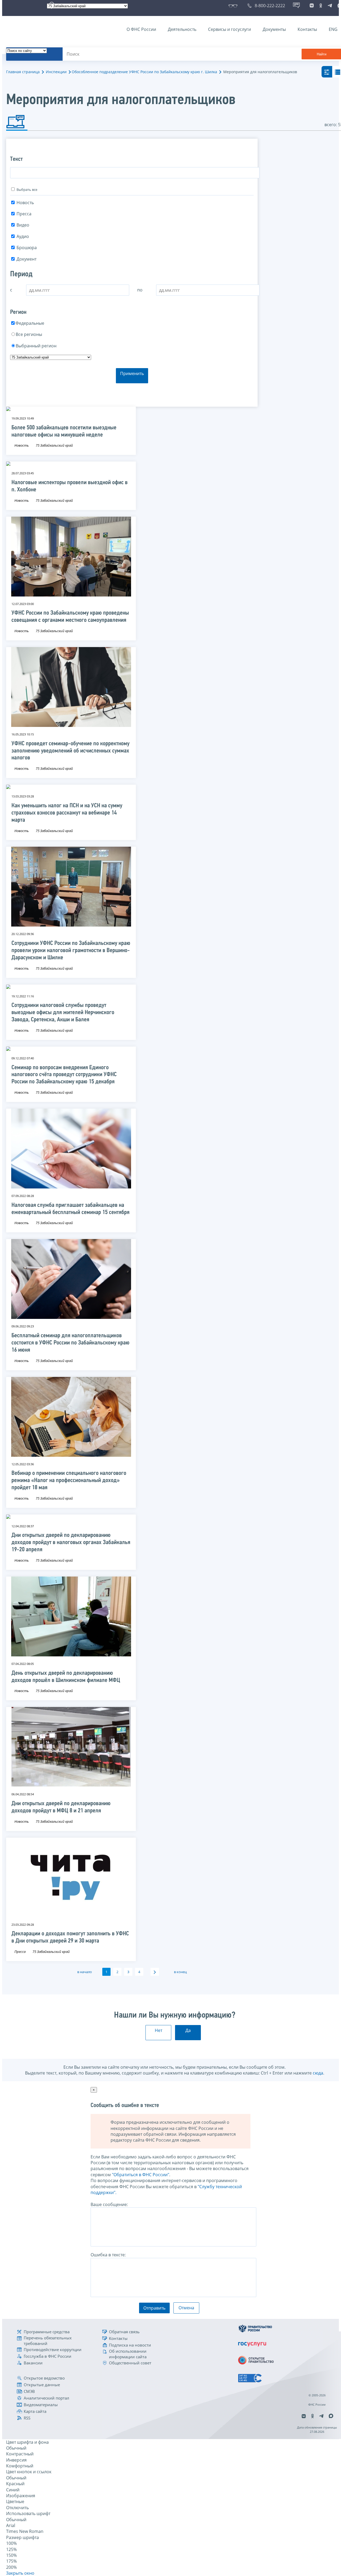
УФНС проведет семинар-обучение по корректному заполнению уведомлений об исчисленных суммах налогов (70, 751)
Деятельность (182, 29)
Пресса (24, 214)
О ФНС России (141, 29)
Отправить (154, 2308)
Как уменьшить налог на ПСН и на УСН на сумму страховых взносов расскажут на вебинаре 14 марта (67, 813)
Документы (274, 29)
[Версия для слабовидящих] (234, 6)
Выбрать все (27, 190)
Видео (23, 225)
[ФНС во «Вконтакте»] (312, 6)
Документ (27, 259)
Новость (25, 203)
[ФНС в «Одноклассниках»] (321, 6)
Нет (159, 2030)
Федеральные (30, 323)
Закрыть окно (20, 2573)
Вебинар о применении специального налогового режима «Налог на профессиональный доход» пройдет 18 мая (69, 1481)
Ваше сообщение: (109, 2204)
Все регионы (29, 334)
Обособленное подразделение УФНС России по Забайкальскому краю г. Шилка (144, 72)
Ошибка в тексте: (108, 2255)
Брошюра (27, 248)
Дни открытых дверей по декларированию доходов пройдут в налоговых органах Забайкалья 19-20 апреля (71, 1543)
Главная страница (23, 72)
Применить (132, 373)
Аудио (23, 236)
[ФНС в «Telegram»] (330, 6)
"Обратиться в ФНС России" (141, 2175)
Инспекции (56, 72)
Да (188, 2030)
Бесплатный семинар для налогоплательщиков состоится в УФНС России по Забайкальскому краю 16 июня (70, 1343)
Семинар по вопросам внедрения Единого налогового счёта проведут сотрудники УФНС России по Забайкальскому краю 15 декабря (64, 1075)
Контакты (307, 29)
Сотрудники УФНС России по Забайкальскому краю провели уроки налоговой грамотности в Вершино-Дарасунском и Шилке (71, 951)
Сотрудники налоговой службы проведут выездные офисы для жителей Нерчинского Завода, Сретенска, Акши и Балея (63, 1013)
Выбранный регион (36, 346)
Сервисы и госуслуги (230, 29)
